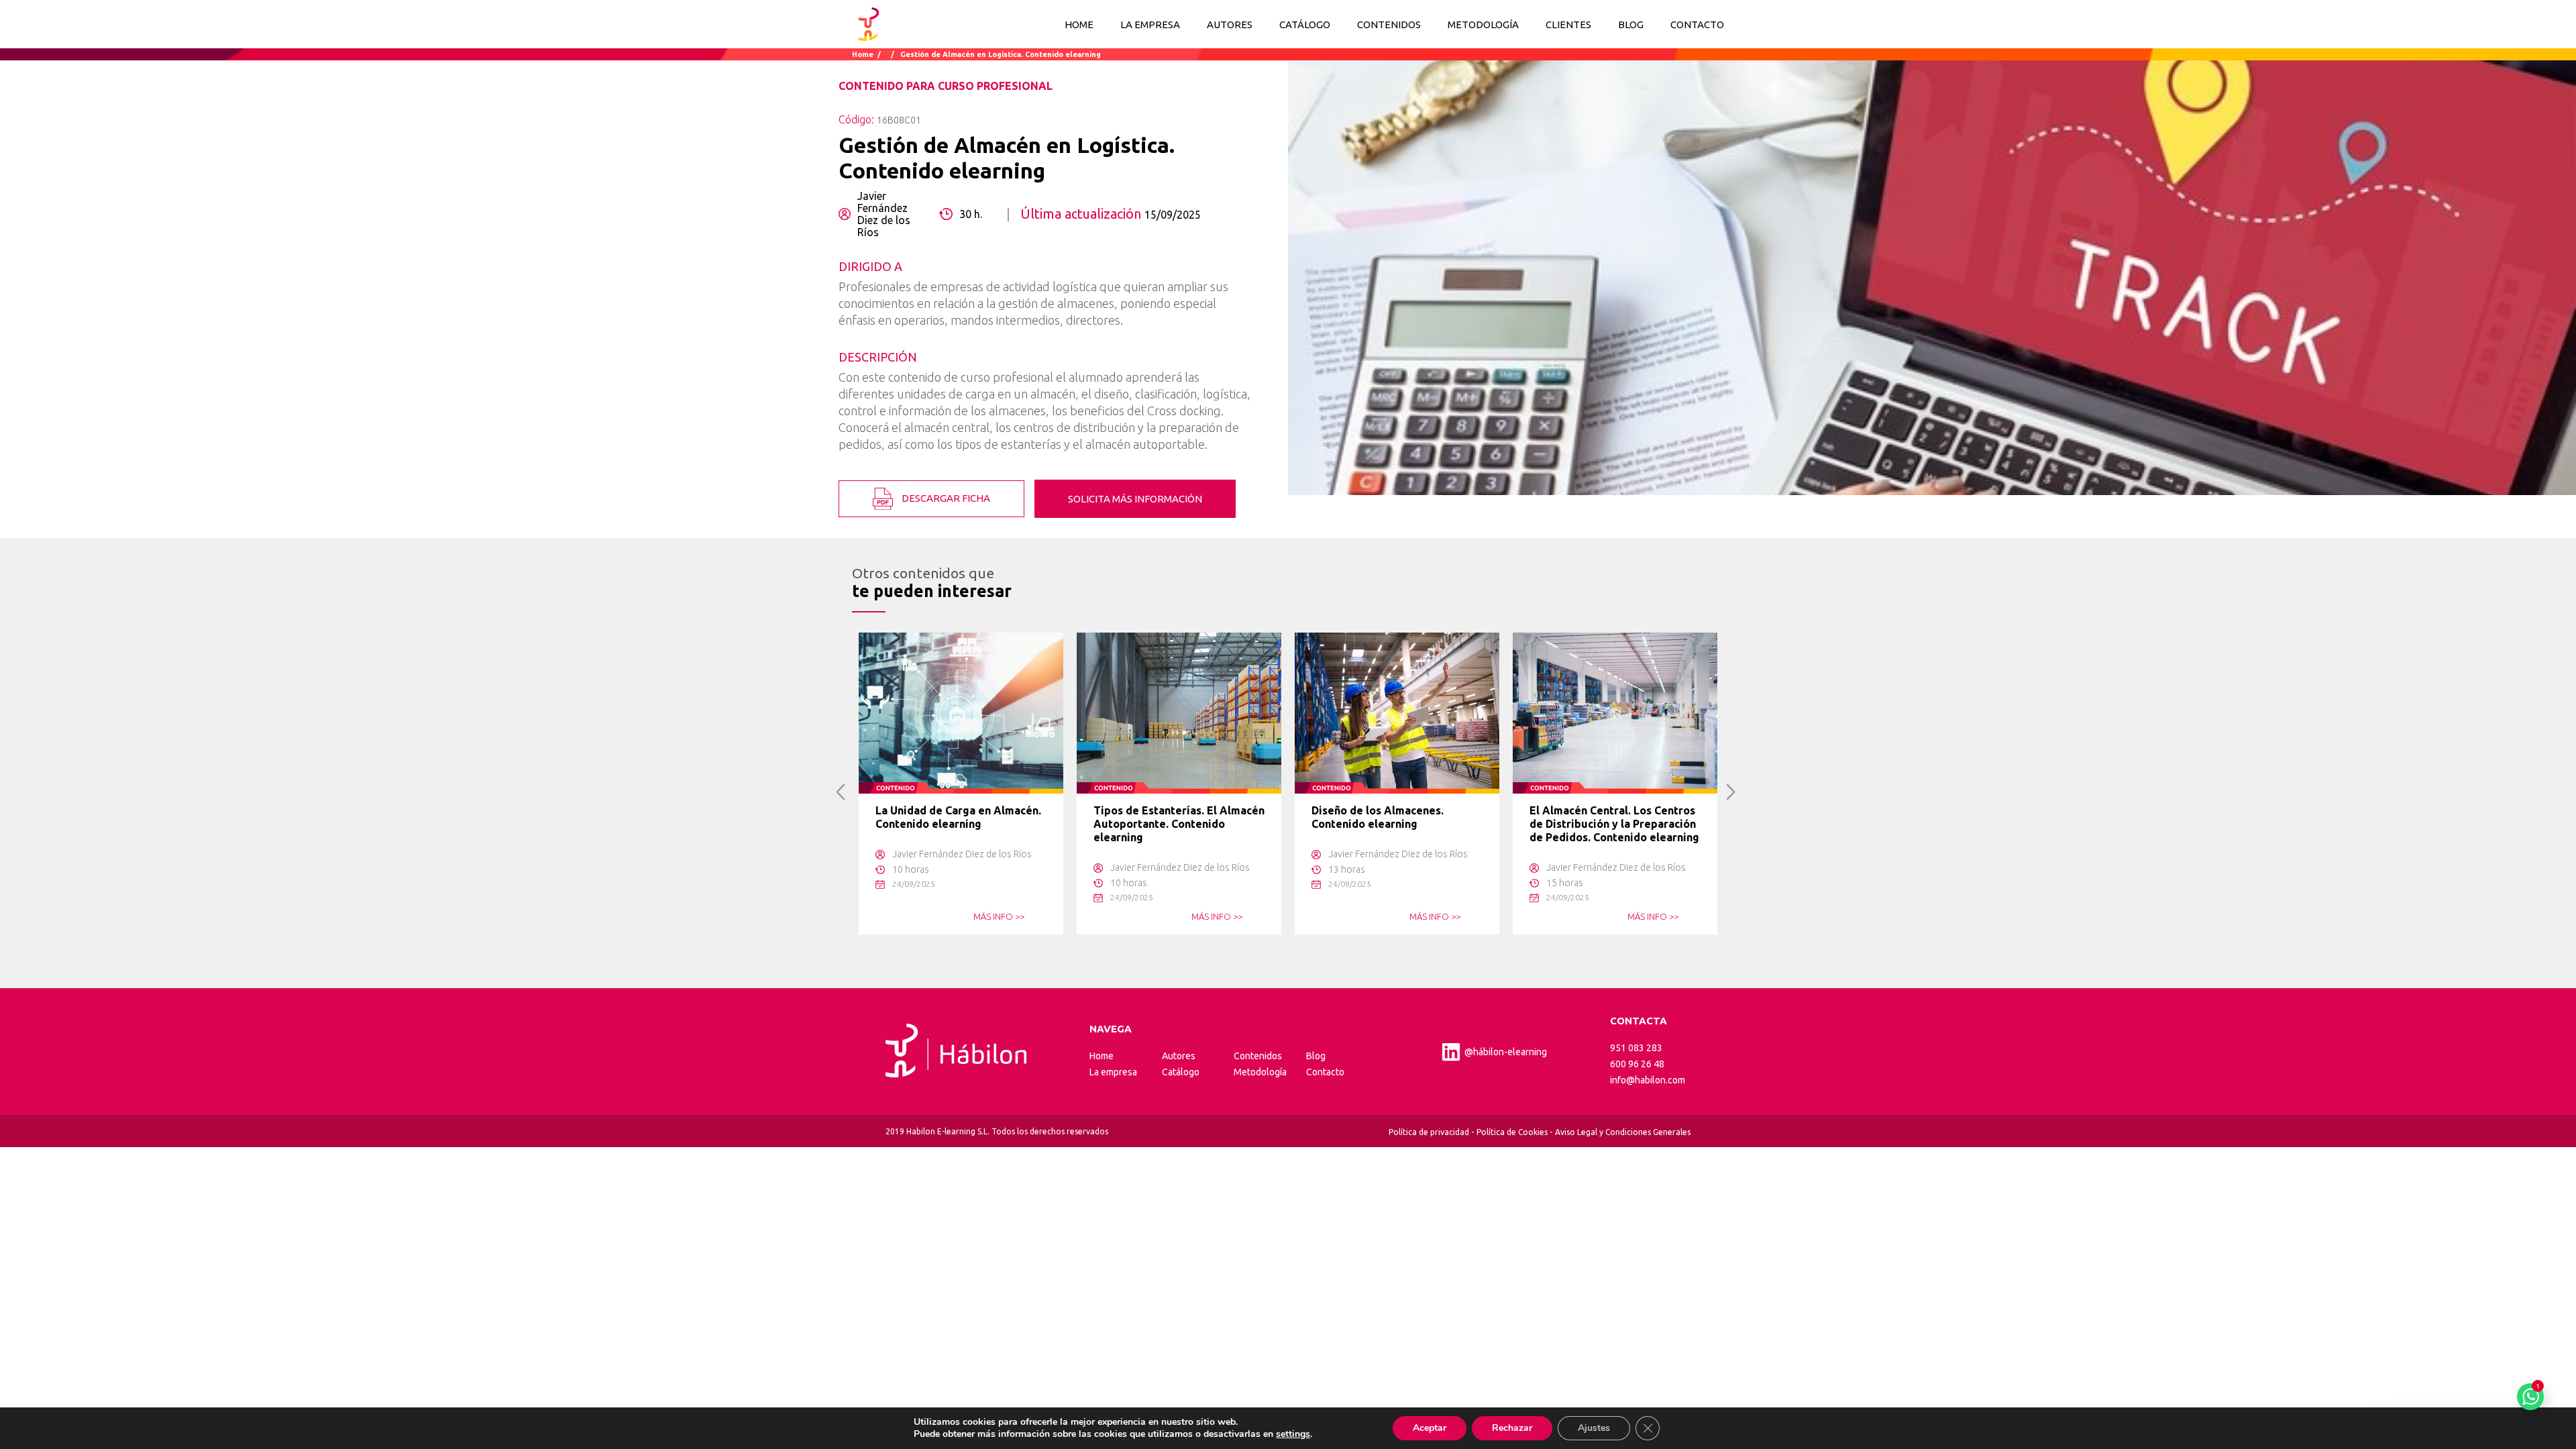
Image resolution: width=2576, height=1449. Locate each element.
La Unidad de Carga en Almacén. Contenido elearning (958, 817)
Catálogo (1181, 1072)
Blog (1316, 1056)
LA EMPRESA (1150, 24)
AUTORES (1230, 24)
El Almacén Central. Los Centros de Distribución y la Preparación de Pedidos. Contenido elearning (1614, 824)
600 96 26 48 (1637, 1064)
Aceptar (1430, 1428)
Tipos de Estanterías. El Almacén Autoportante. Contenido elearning (1179, 824)
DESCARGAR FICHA (945, 497)
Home (1079, 24)
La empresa (1113, 1072)
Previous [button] (841, 792)
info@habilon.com (1648, 1080)
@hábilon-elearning (1506, 1052)
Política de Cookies (1512, 1132)
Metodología (1260, 1072)
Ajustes (1594, 1428)
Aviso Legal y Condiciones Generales (1623, 1132)
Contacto (1325, 1072)
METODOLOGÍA (1483, 24)
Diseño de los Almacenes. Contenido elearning (1378, 817)
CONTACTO (1697, 24)
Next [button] (1731, 792)
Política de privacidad (1429, 1132)
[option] (961, 784)
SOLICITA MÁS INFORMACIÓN (1135, 499)
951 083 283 (1636, 1048)
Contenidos (1258, 1056)
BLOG (1631, 24)
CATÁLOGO (1305, 24)
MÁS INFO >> (999, 916)
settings (1293, 1434)
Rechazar (1512, 1428)
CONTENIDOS (1389, 24)
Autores (1179, 1056)
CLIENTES (1568, 24)
